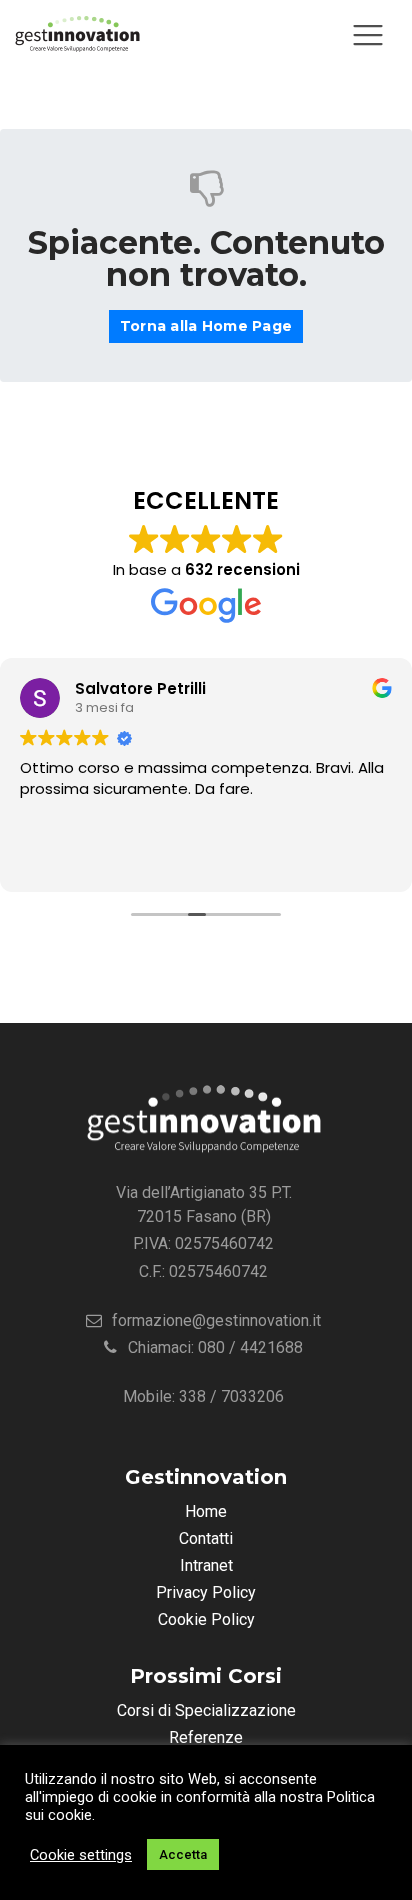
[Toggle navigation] (368, 35)
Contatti (206, 1538)
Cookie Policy (206, 1619)
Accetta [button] (183, 1854)
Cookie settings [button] (81, 1855)
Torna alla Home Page (206, 326)
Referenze (206, 1737)
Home (206, 1511)
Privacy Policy (206, 1592)
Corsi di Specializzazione (206, 1710)
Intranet (206, 1565)
